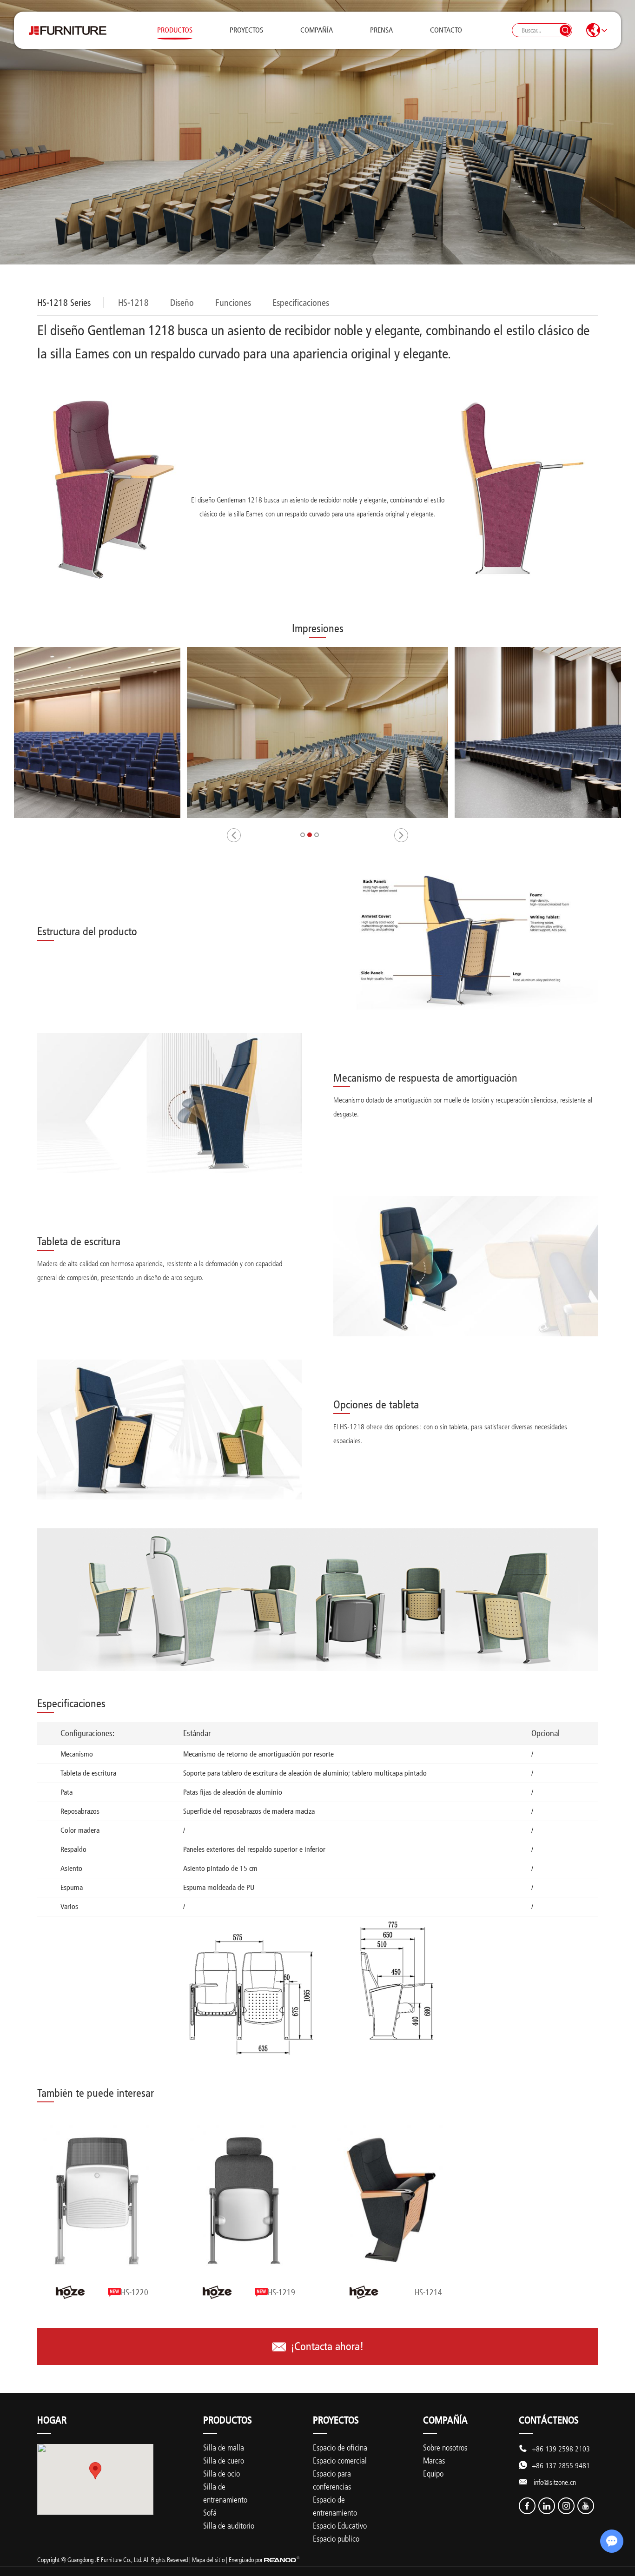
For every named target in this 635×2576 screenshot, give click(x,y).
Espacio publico (336, 2538)
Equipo (433, 2473)
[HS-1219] (244, 2200)
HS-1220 (135, 2292)
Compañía (317, 30)
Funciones (233, 303)
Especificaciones (301, 303)
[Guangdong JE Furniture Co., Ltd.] (67, 30)
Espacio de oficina (340, 2447)
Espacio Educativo (340, 2525)
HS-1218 (133, 303)
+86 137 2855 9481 (561, 2465)
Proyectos (246, 30)
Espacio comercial (340, 2460)
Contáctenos (549, 2420)
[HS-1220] (97, 2200)
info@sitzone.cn (555, 2482)
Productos (175, 30)
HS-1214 (428, 2292)
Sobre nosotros (445, 2447)
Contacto (446, 30)
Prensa (381, 30)
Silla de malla (224, 2447)
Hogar (52, 2420)
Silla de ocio (222, 2473)
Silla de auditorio (229, 2525)
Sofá (210, 2512)
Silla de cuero (224, 2460)
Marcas (434, 2460)
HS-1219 (281, 2292)
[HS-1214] (391, 2200)
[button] (234, 835)
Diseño (182, 303)
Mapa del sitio (208, 2559)
